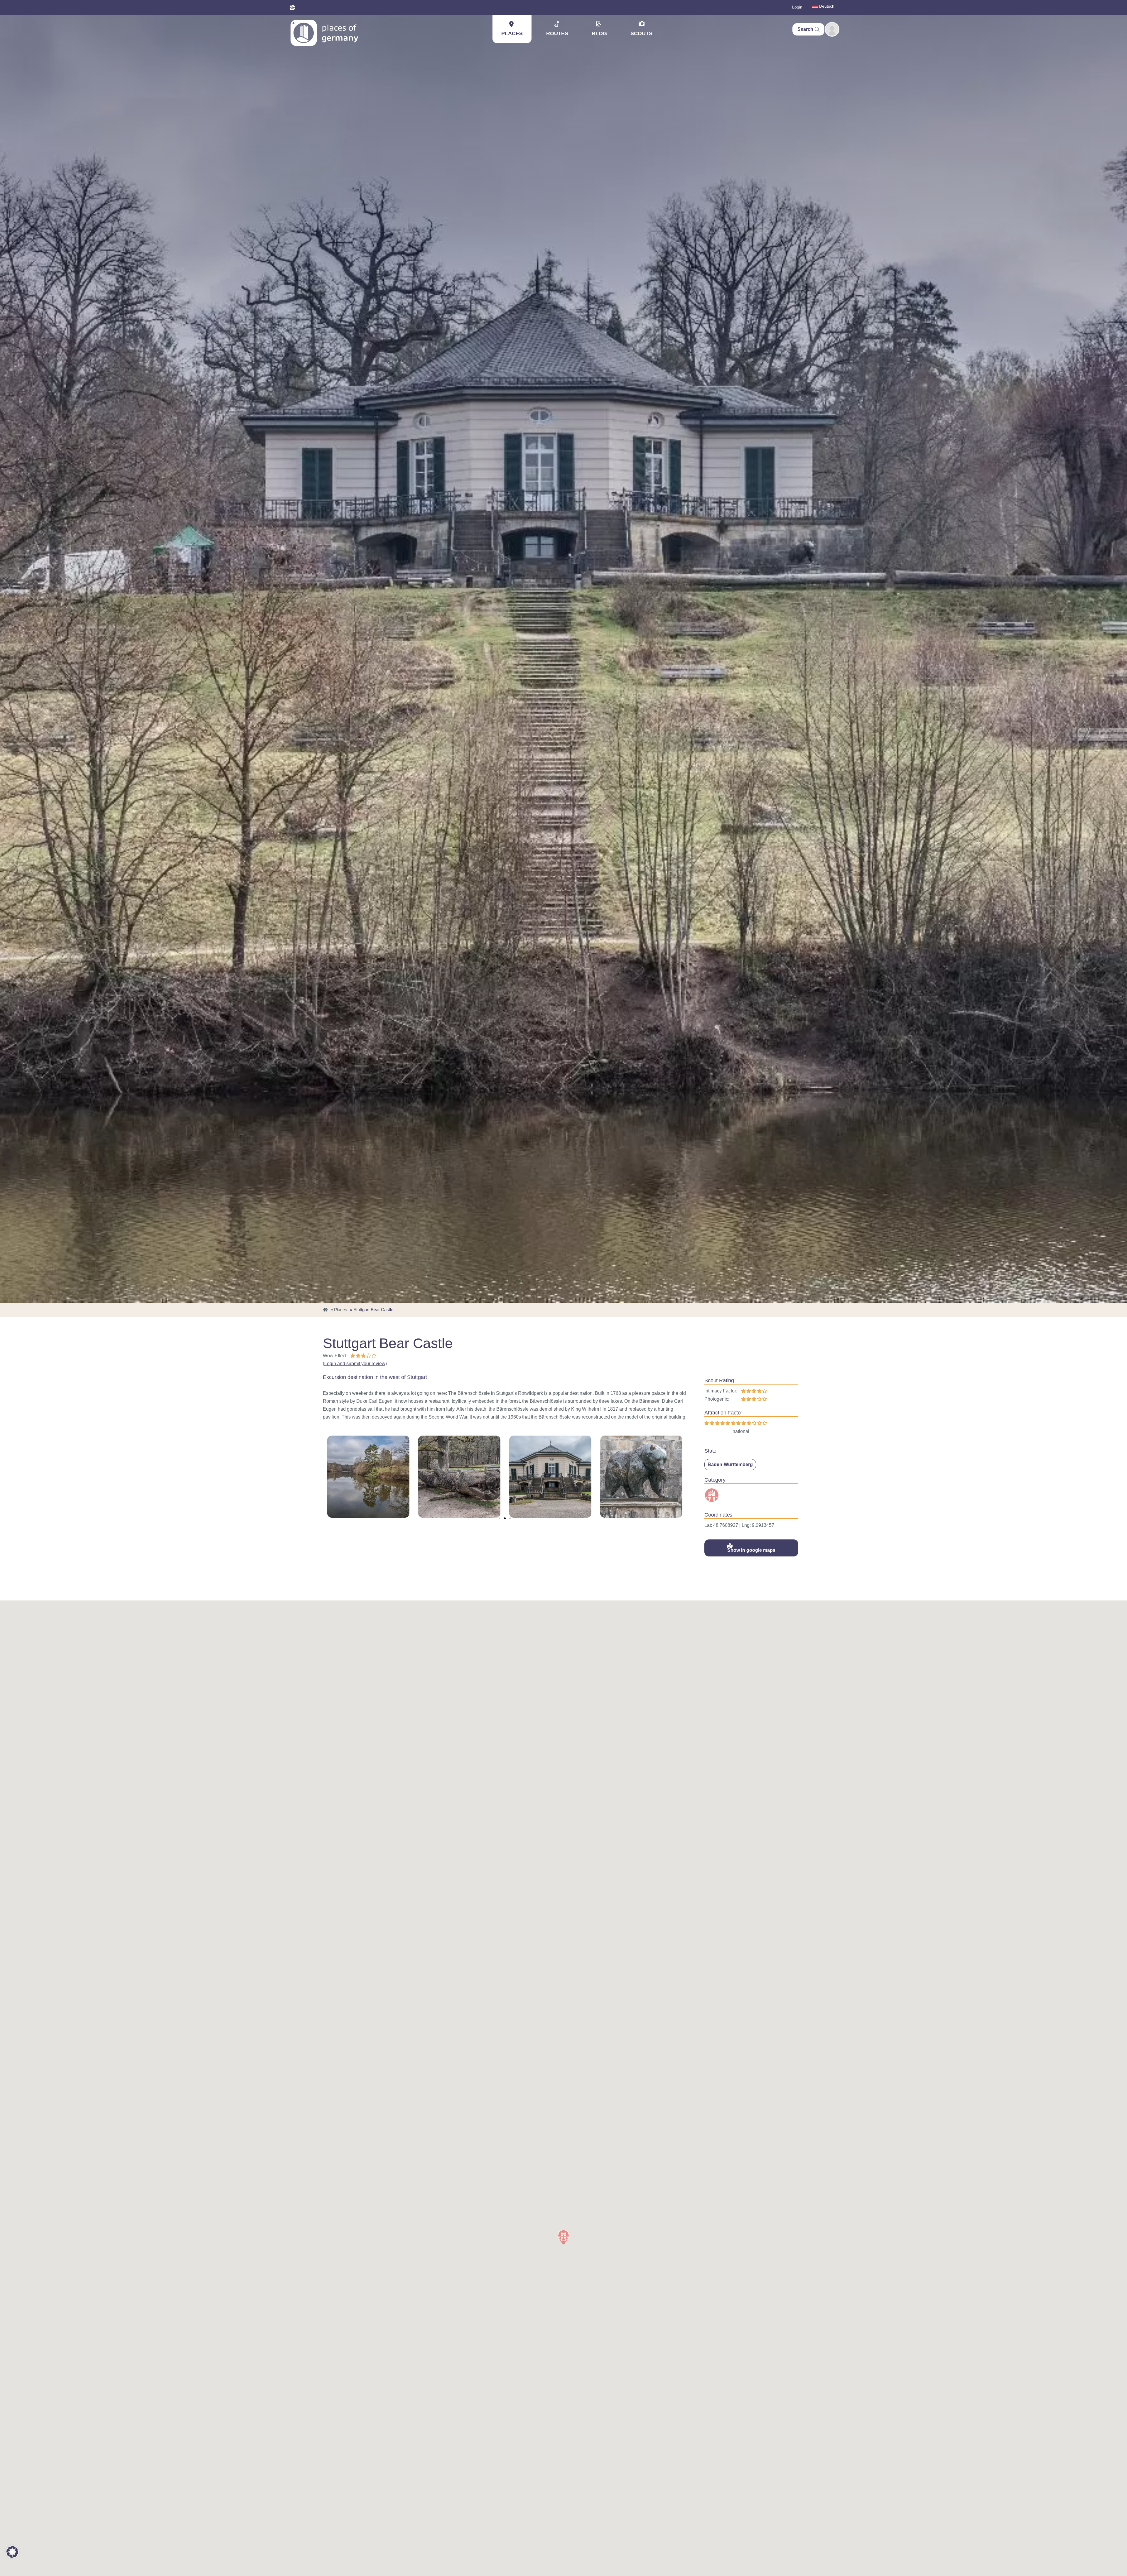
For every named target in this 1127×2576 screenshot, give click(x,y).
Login (797, 7)
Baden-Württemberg (730, 1464)
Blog (599, 33)
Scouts (641, 33)
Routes (557, 33)
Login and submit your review (355, 1364)
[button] (500, 1518)
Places (512, 33)
